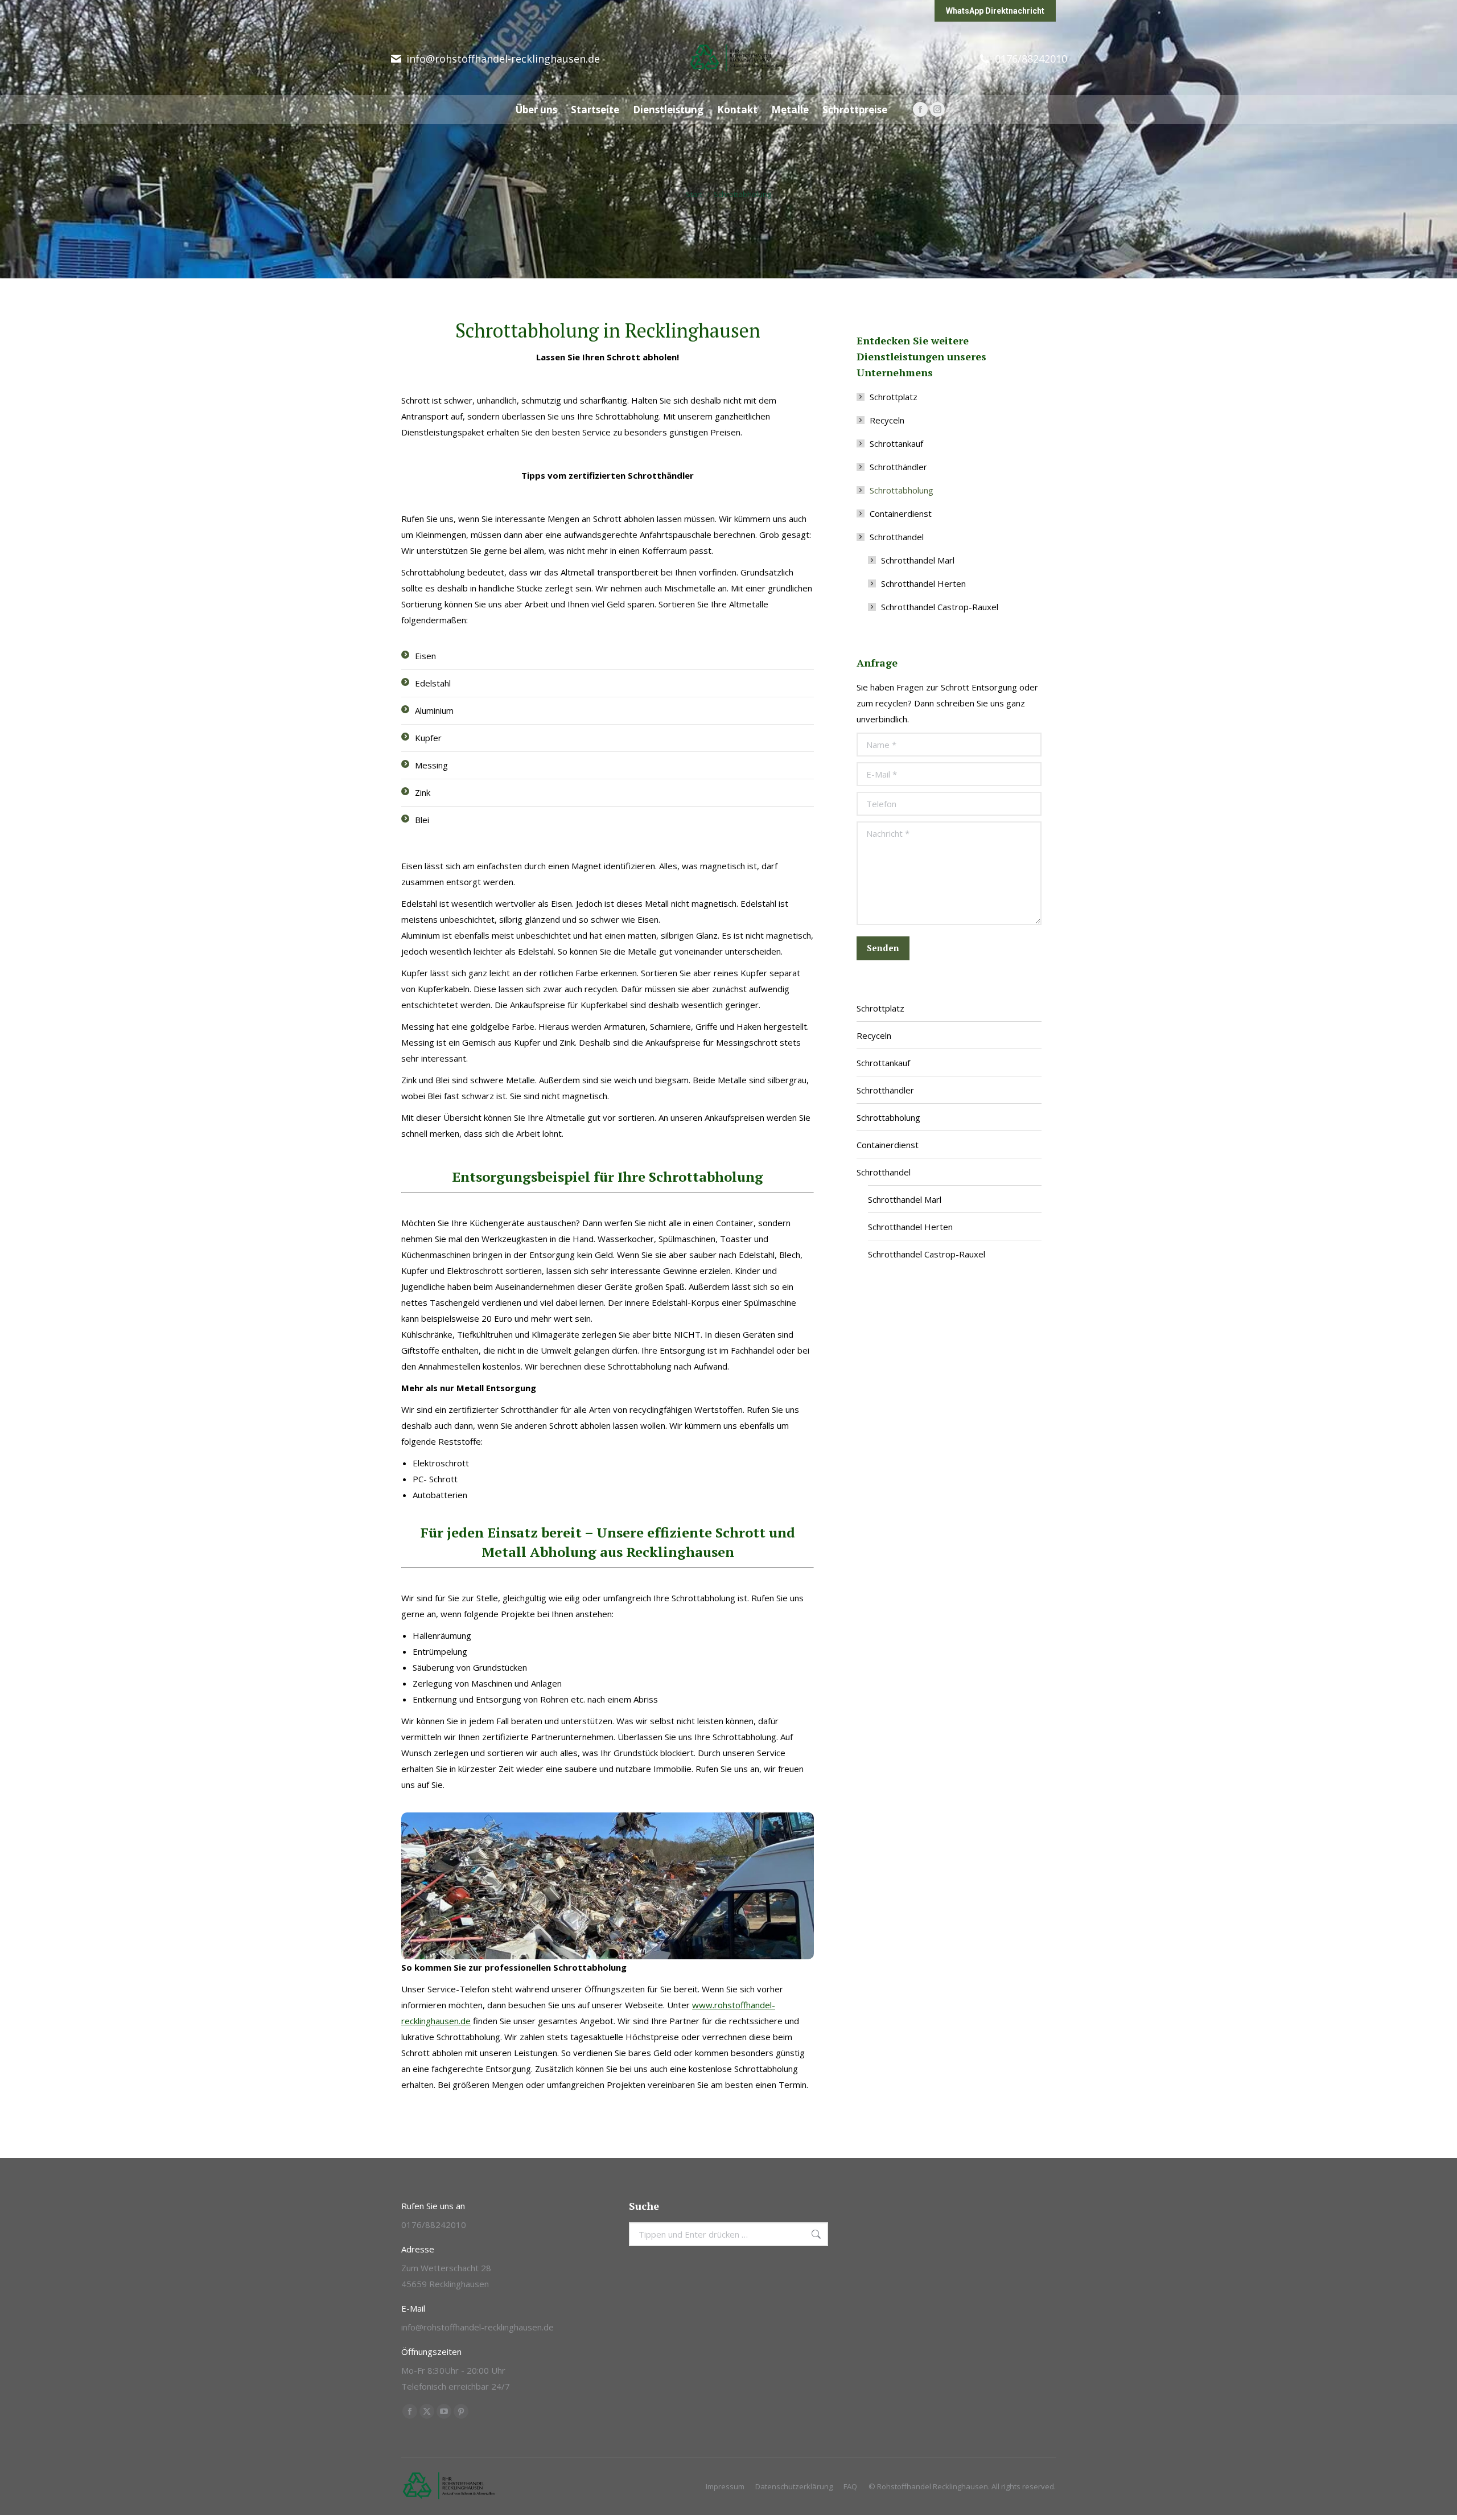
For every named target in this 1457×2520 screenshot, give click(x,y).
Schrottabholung (902, 490)
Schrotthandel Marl (918, 560)
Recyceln (887, 420)
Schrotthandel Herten (923, 583)
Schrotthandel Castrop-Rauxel (940, 607)
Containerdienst (901, 513)
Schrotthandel (897, 537)
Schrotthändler (898, 467)
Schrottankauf (896, 443)
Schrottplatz (894, 397)
